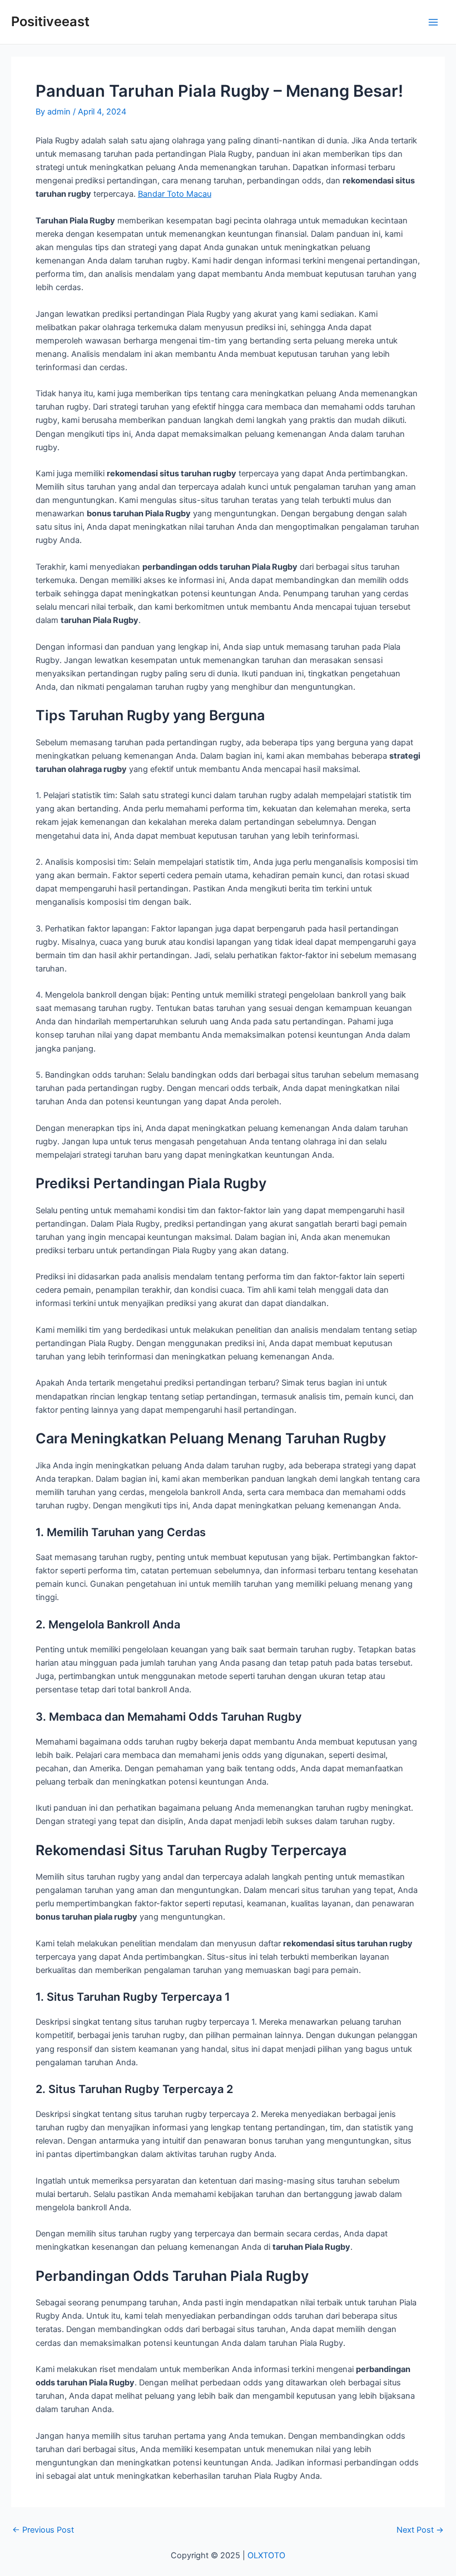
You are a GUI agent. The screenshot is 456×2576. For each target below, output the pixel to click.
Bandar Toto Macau (175, 194)
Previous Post (43, 2530)
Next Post (420, 2530)
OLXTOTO (266, 2555)
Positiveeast (50, 21)
